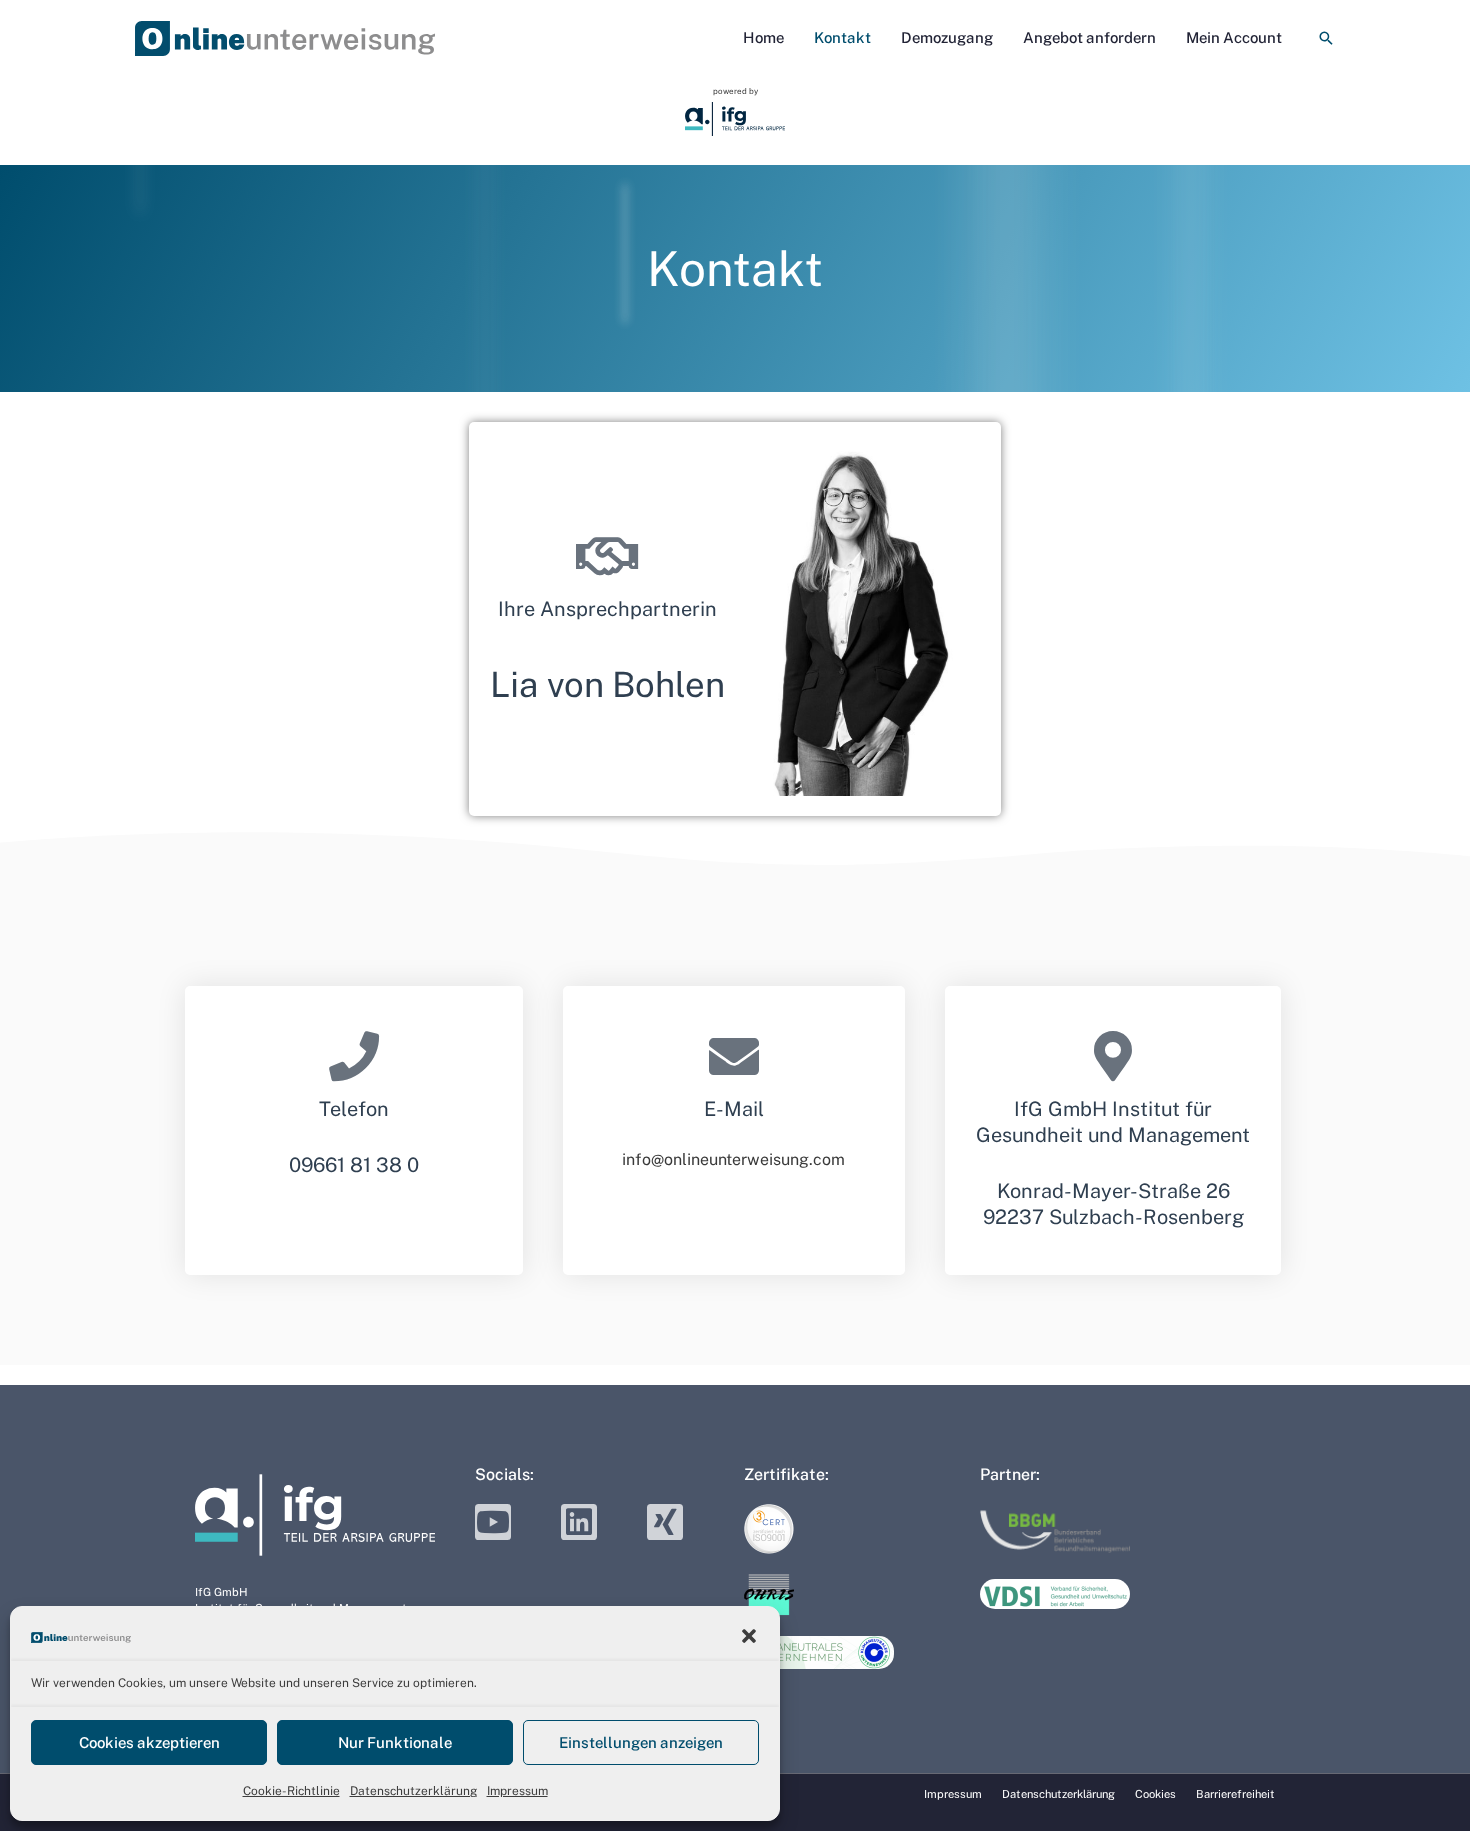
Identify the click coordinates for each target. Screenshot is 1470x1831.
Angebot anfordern (1089, 37)
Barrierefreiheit (1235, 1794)
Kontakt (842, 37)
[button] (749, 1636)
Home (763, 37)
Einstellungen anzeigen (641, 1742)
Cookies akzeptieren (149, 1742)
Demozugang (947, 37)
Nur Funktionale (395, 1742)
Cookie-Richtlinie (291, 1791)
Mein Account (1234, 37)
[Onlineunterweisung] (81, 1636)
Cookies (1155, 1794)
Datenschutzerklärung (413, 1791)
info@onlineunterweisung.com (733, 1159)
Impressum (517, 1791)
